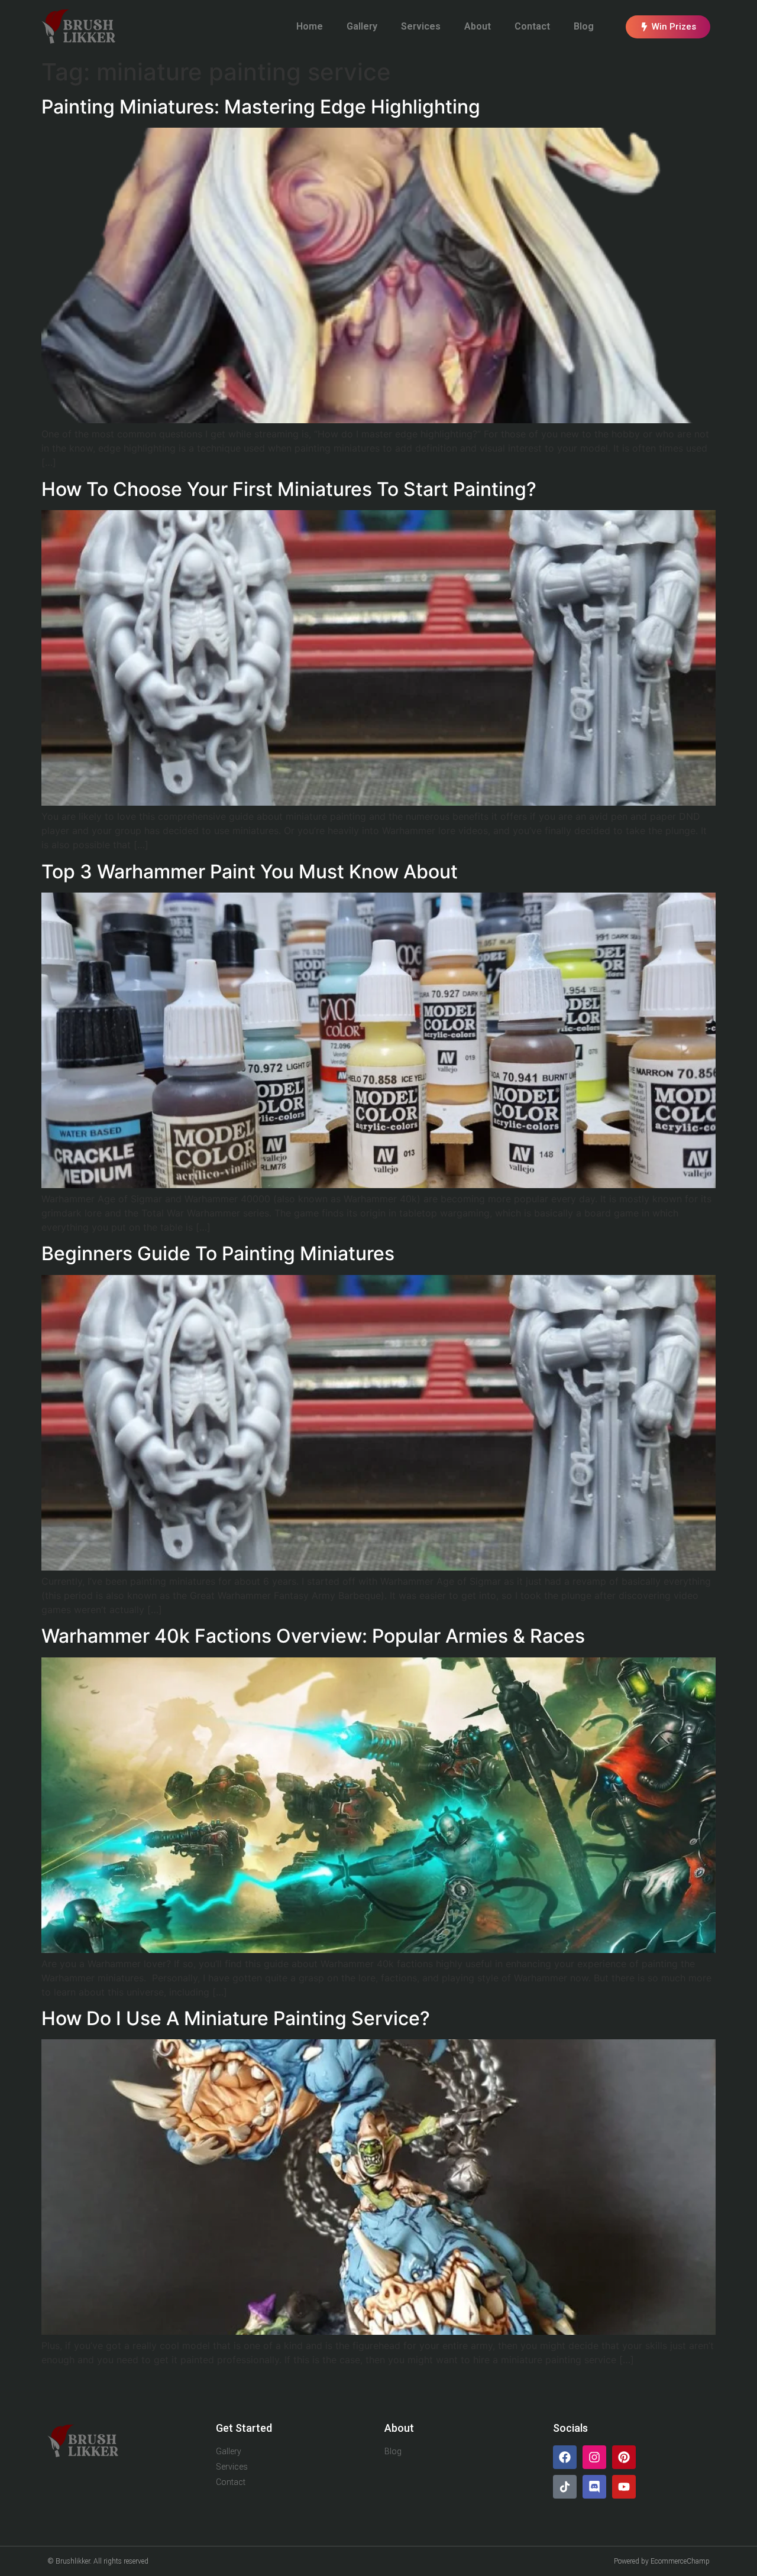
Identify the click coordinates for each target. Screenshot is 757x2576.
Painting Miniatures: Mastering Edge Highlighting (261, 107)
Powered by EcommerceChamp (662, 2561)
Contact (532, 26)
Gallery (362, 26)
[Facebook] (565, 2457)
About (478, 26)
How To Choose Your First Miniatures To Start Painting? (289, 489)
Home (310, 26)
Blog (584, 26)
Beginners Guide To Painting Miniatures (218, 1253)
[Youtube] (624, 2487)
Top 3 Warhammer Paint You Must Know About (250, 872)
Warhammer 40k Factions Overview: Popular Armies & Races (313, 1636)
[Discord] (594, 2487)
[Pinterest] (624, 2457)
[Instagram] (594, 2457)
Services (421, 26)
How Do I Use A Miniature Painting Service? (236, 2018)
